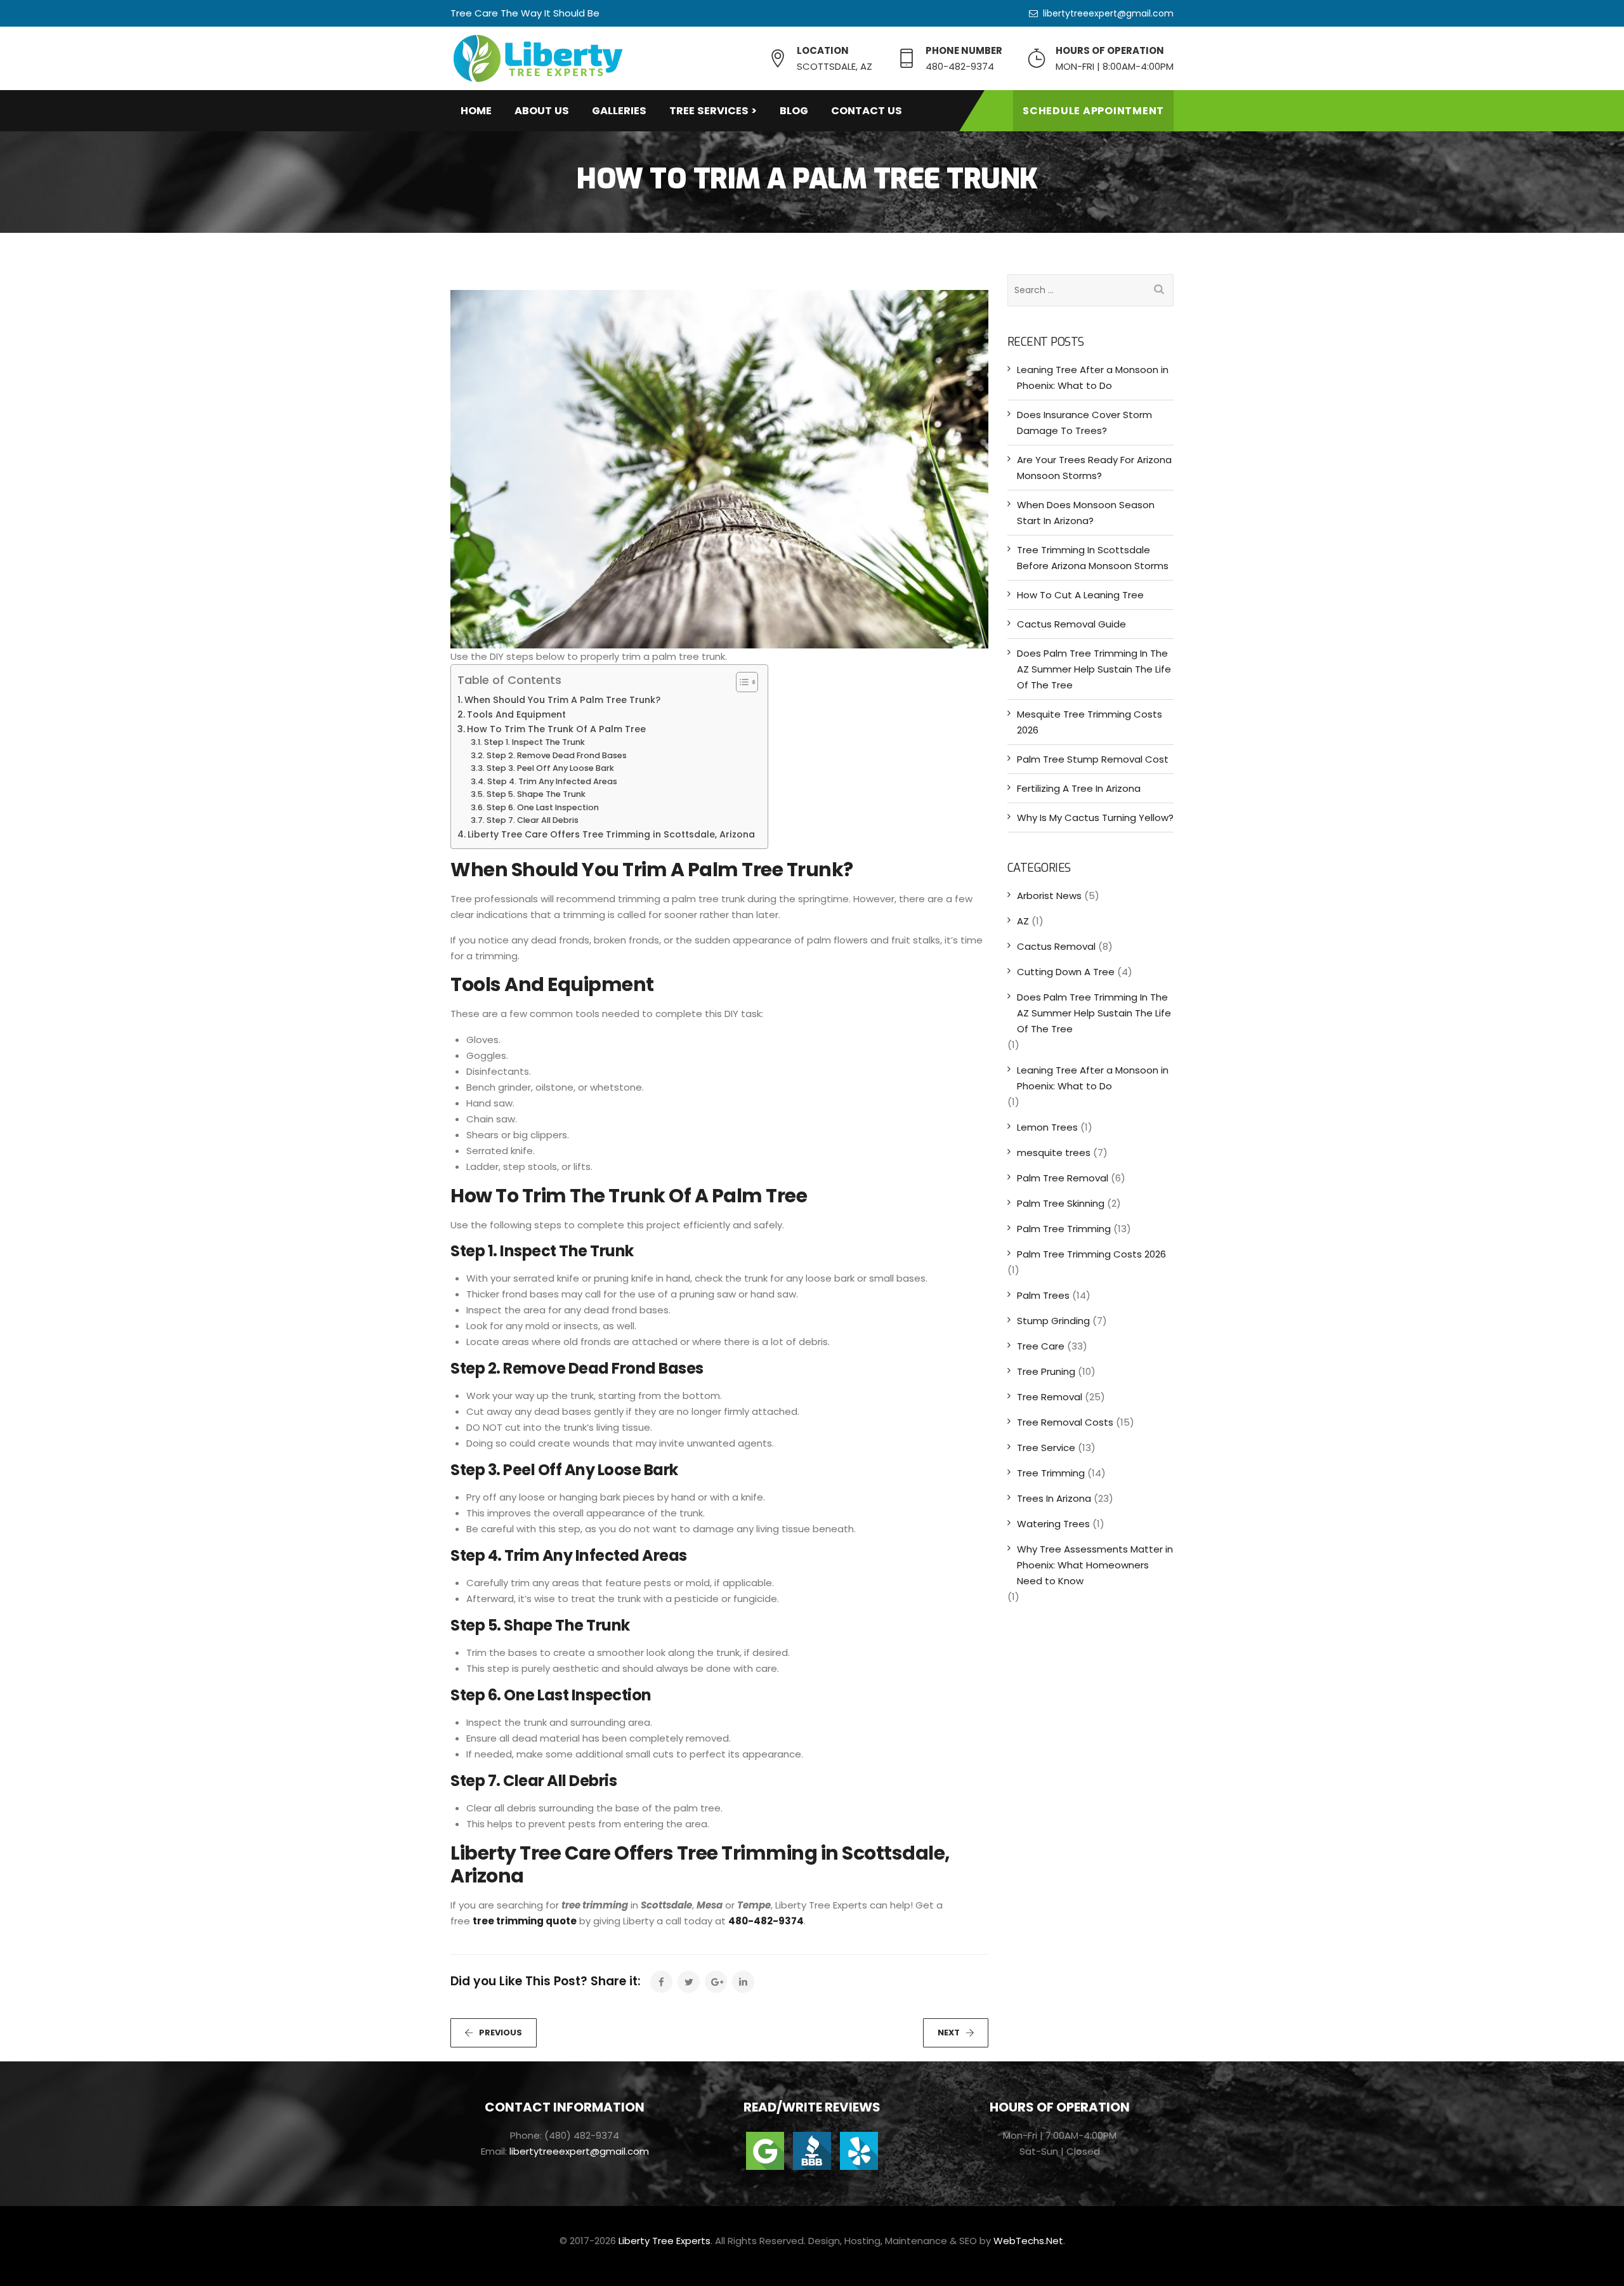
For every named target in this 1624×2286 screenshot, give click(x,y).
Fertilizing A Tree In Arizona (1079, 788)
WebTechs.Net (1028, 2241)
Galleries (619, 111)
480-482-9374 (766, 1921)
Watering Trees (1053, 1524)
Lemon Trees (1047, 1127)
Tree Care (1041, 1346)
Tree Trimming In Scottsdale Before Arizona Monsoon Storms (1093, 558)
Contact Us (867, 111)
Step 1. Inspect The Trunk (534, 742)
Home (476, 111)
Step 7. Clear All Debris (533, 820)
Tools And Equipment (516, 714)
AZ (1023, 921)
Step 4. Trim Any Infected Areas (552, 781)
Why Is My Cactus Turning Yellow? (1095, 818)
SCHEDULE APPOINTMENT (1093, 111)
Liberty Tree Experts (665, 2241)
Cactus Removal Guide (1071, 624)
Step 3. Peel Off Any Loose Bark (550, 768)
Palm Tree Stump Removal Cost (1093, 759)
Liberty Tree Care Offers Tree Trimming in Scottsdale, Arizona (611, 834)
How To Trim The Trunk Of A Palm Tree (556, 729)
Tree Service (1046, 1448)
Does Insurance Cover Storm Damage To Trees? (1084, 423)
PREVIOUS (501, 2033)
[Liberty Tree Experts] (538, 58)
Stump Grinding (1053, 1321)
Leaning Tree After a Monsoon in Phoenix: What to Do (1093, 378)
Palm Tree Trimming (1064, 1229)
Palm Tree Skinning (1061, 1203)
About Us (542, 111)
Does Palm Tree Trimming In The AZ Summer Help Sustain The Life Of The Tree (1094, 669)
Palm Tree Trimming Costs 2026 (1091, 1254)
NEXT (949, 2033)
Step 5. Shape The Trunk (536, 794)
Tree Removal (1050, 1397)
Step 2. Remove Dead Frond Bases (557, 755)
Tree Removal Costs (1065, 1422)
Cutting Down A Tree (1066, 972)
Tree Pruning (1046, 1371)
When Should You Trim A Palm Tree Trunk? (562, 700)
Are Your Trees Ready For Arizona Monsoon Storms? (1094, 468)
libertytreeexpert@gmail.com (1108, 13)
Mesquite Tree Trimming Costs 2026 (1090, 722)
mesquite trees (1054, 1153)
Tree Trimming (1051, 1473)
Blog (794, 111)
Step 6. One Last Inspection (543, 807)
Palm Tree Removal (1063, 1178)
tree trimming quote (525, 1921)
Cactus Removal (1056, 946)
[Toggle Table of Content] (741, 682)
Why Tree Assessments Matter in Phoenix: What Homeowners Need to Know (1095, 1565)
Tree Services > (713, 111)
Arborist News (1049, 896)
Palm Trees (1043, 1295)
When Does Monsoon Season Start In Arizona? (1086, 513)
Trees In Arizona (1054, 1498)
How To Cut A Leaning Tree (1080, 595)
